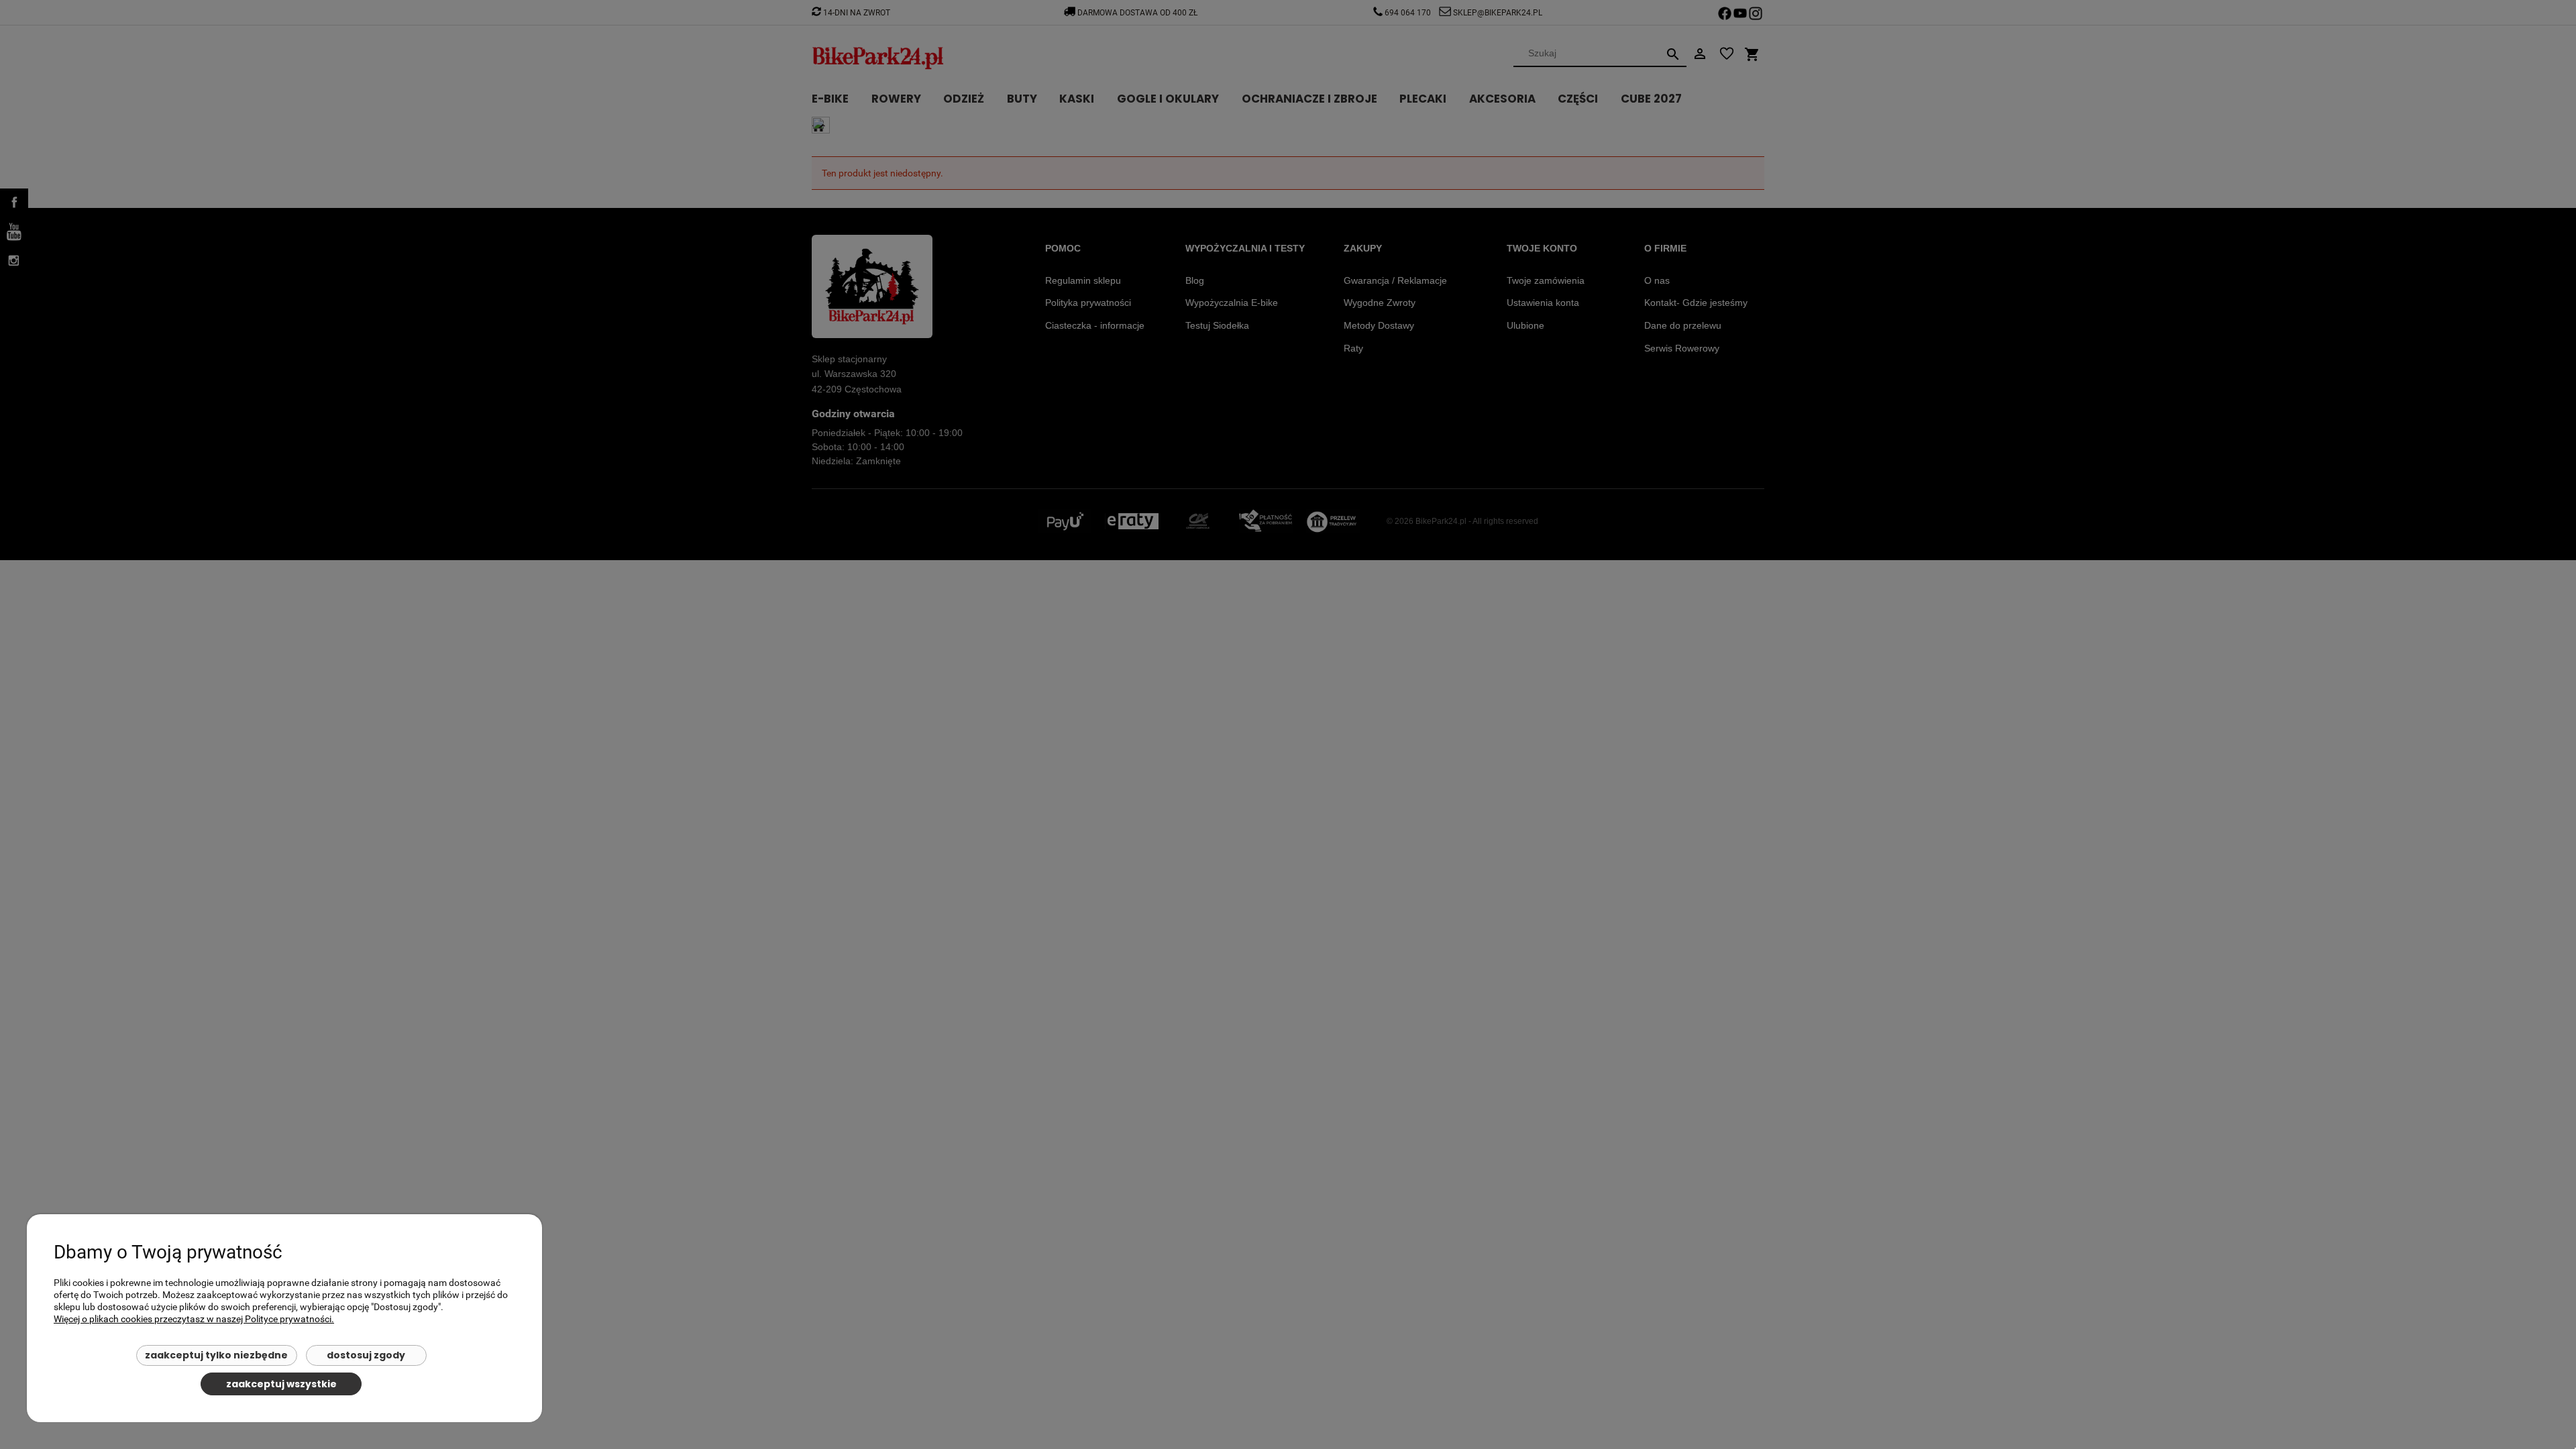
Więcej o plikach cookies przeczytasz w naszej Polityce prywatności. (194, 1319)
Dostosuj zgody (366, 1355)
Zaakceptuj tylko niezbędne (216, 1355)
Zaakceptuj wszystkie (281, 1384)
